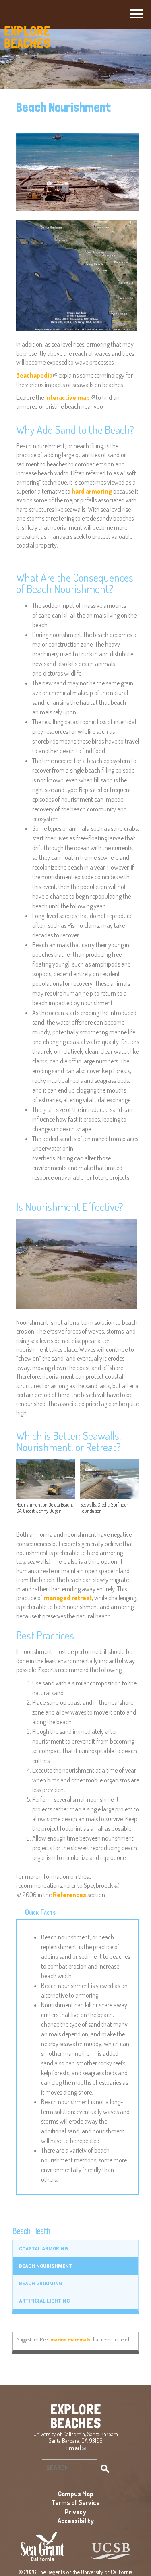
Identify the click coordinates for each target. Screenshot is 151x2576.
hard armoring (92, 491)
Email (75, 2448)
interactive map (69, 397)
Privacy (75, 2512)
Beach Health (31, 2231)
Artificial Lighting (44, 2301)
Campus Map (76, 2494)
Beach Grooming (40, 2283)
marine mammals (70, 2339)
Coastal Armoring (43, 2248)
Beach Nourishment (46, 2266)
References (69, 1895)
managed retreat (68, 1598)
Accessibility (76, 2521)
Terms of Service (76, 2502)
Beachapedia (36, 375)
